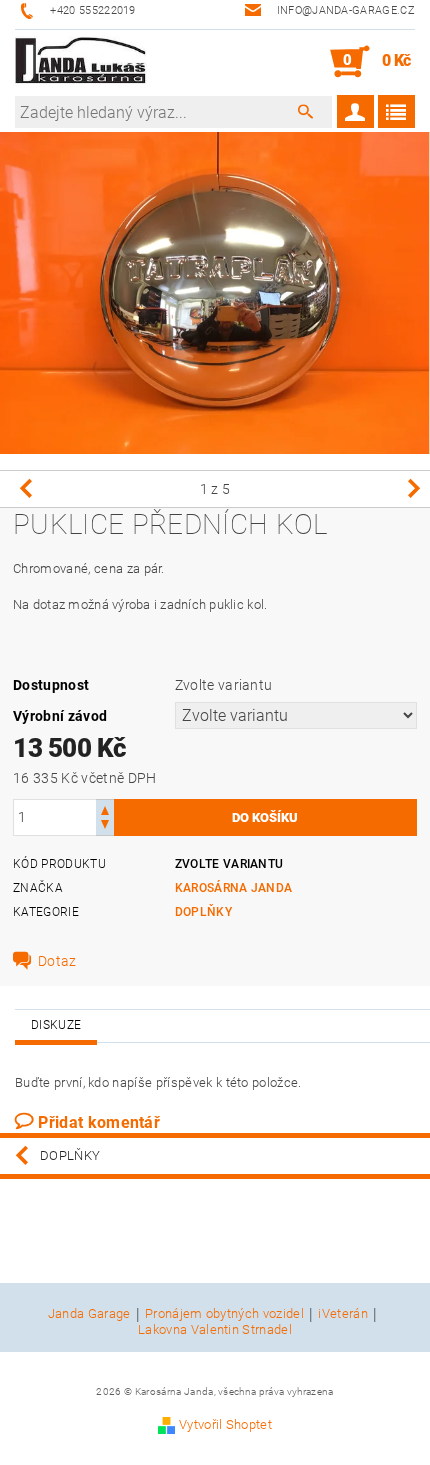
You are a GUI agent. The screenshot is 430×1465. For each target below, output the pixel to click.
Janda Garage (89, 1314)
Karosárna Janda (234, 888)
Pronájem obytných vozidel (224, 1314)
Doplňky (203, 912)
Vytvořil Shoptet (225, 1424)
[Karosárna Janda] (81, 62)
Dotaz (57, 961)
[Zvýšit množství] (105, 808)
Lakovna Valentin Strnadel (215, 1329)
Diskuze (56, 1025)
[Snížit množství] (105, 826)
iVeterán (343, 1314)
